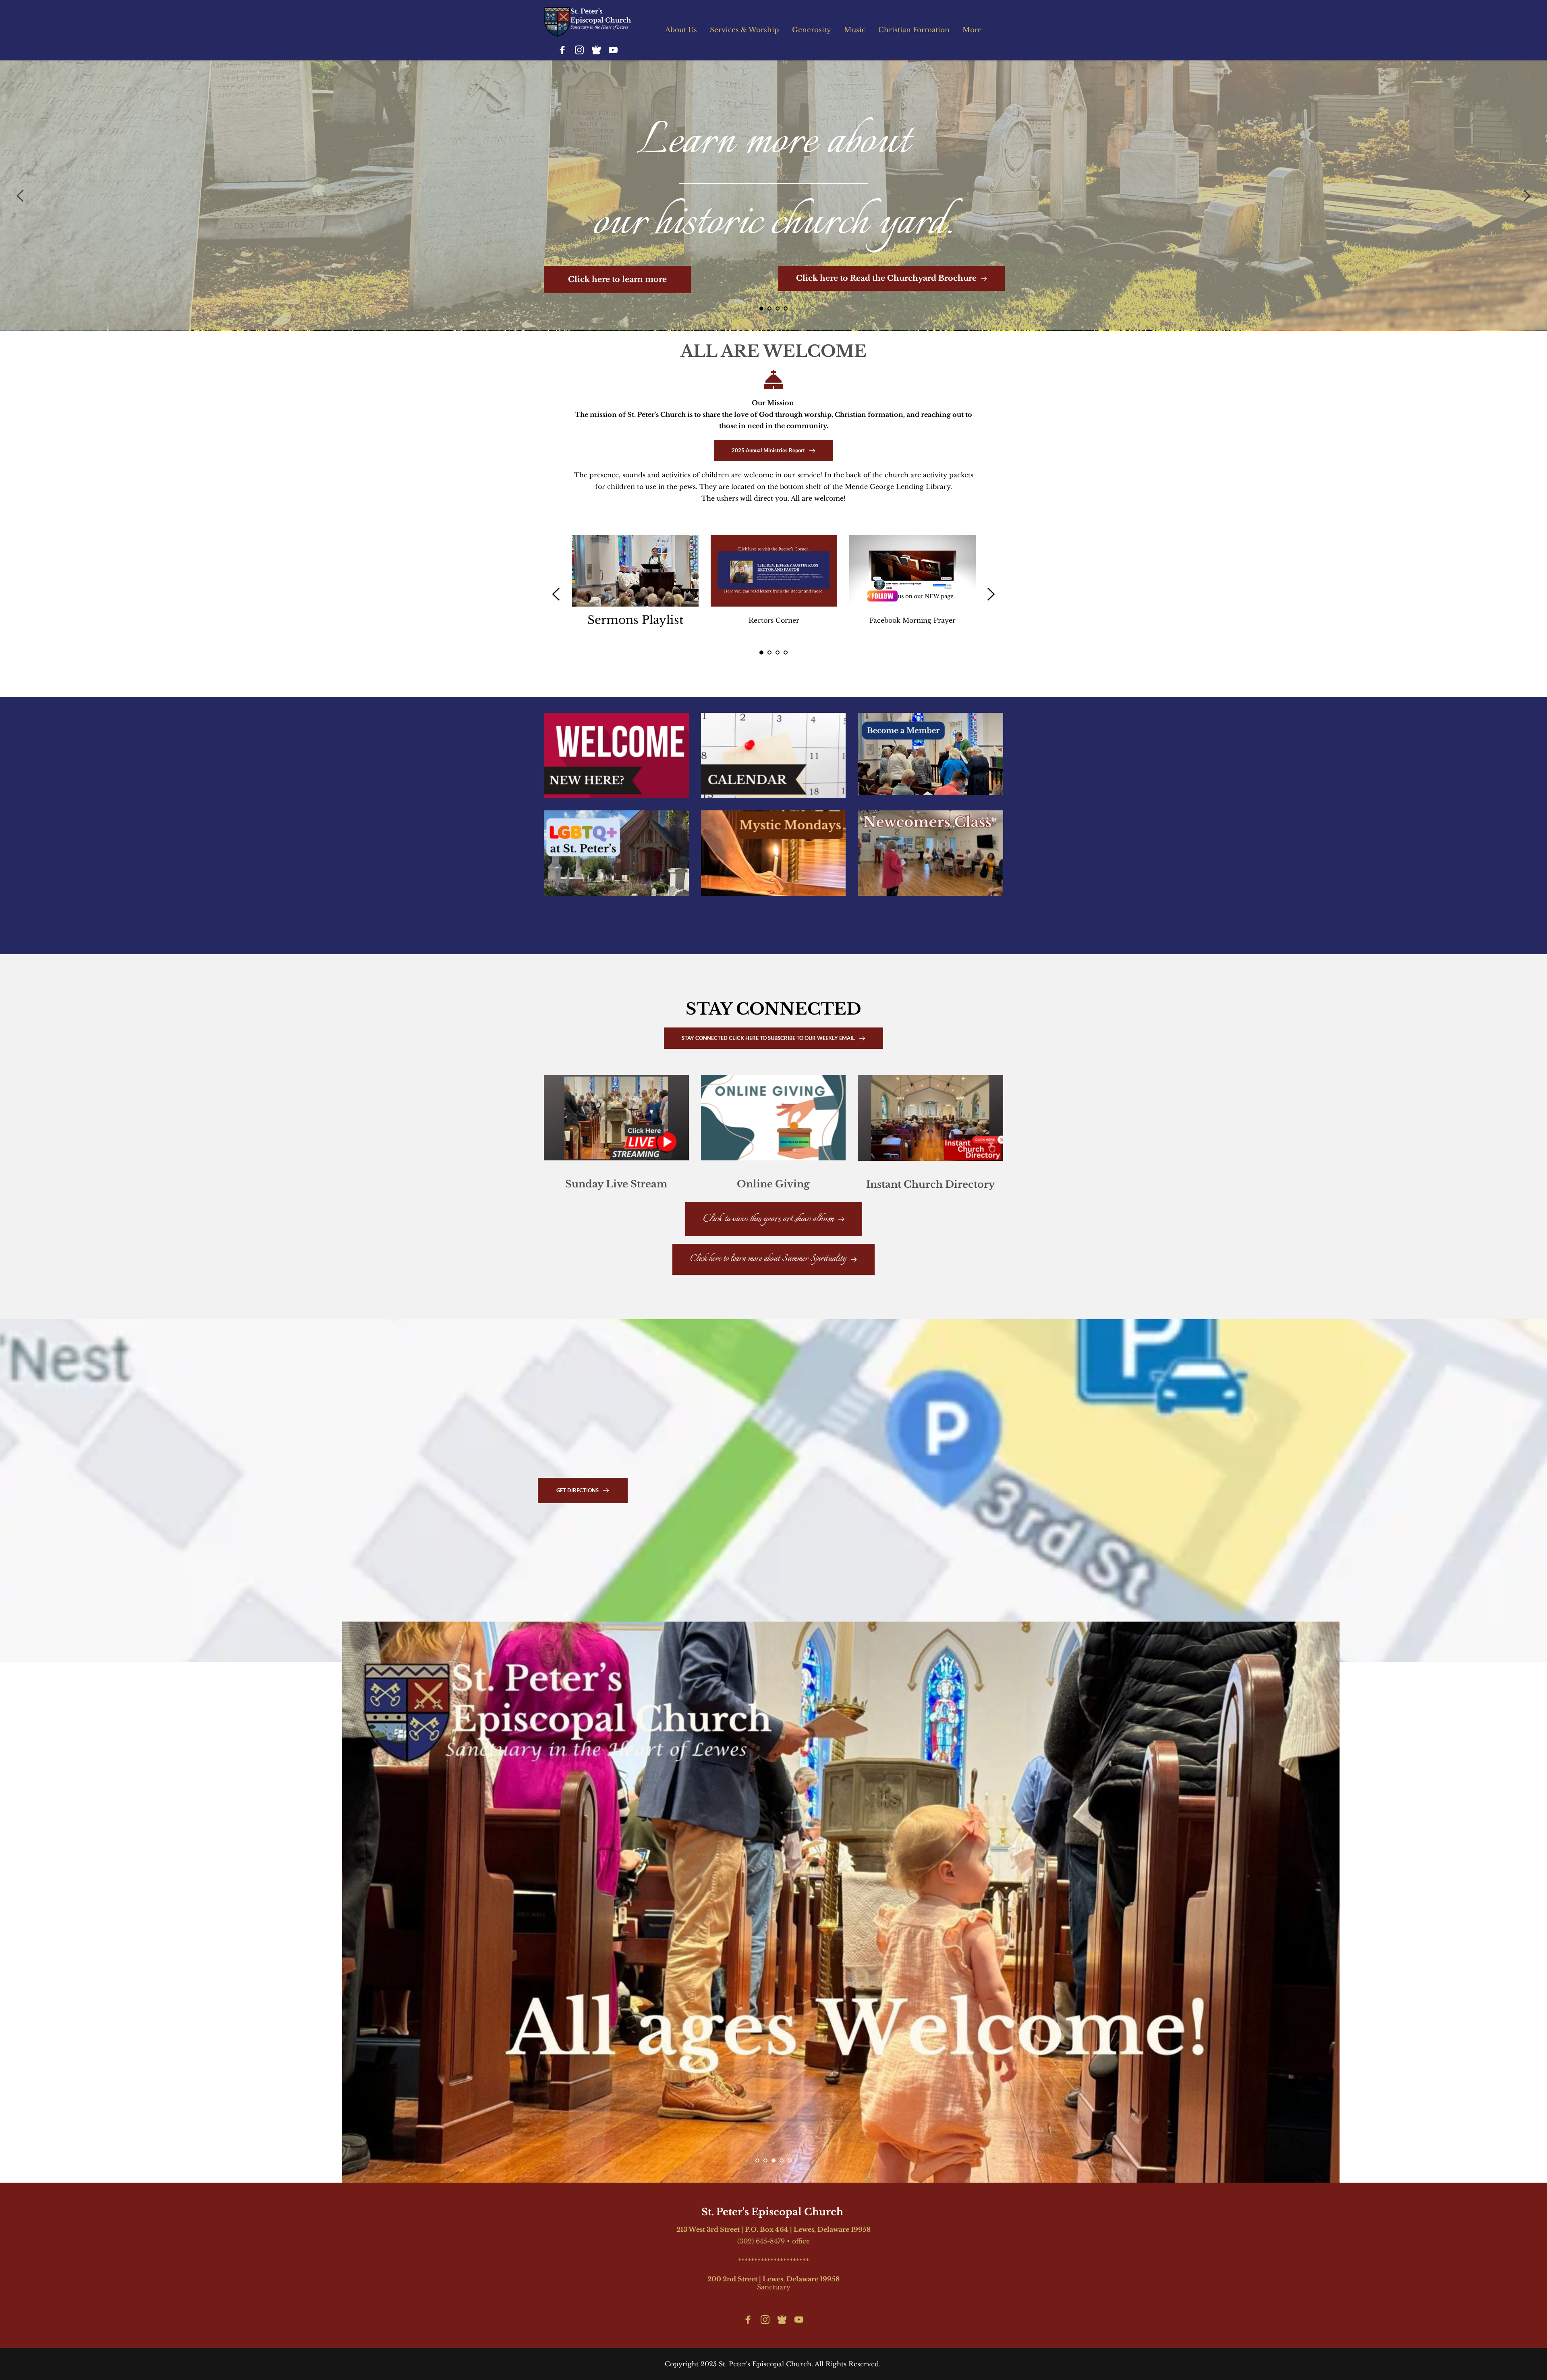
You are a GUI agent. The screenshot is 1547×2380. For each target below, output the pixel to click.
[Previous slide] (21, 196)
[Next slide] (1526, 196)
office (801, 2241)
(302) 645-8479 (761, 2241)
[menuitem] (681, 30)
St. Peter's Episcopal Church (773, 2212)
